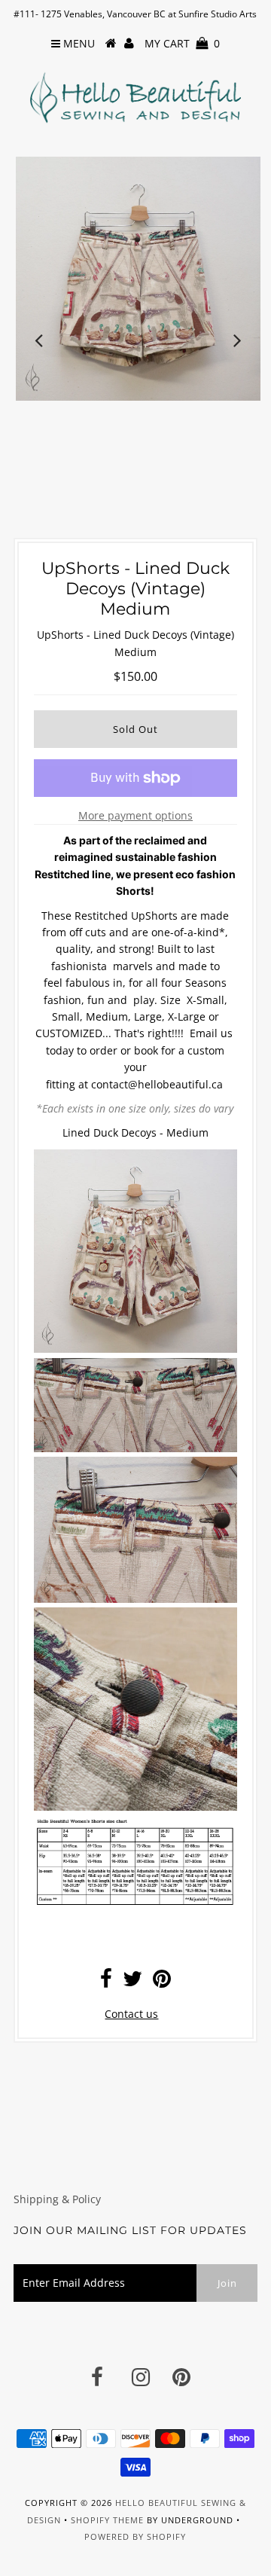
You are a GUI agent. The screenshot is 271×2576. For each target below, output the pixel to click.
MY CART (182, 43)
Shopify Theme (107, 2520)
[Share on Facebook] (106, 1982)
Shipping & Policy (57, 2199)
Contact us (131, 2014)
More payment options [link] (135, 815)
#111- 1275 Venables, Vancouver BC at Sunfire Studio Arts (135, 14)
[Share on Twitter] (132, 1982)
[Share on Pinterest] (162, 1982)
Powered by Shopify (135, 2536)
